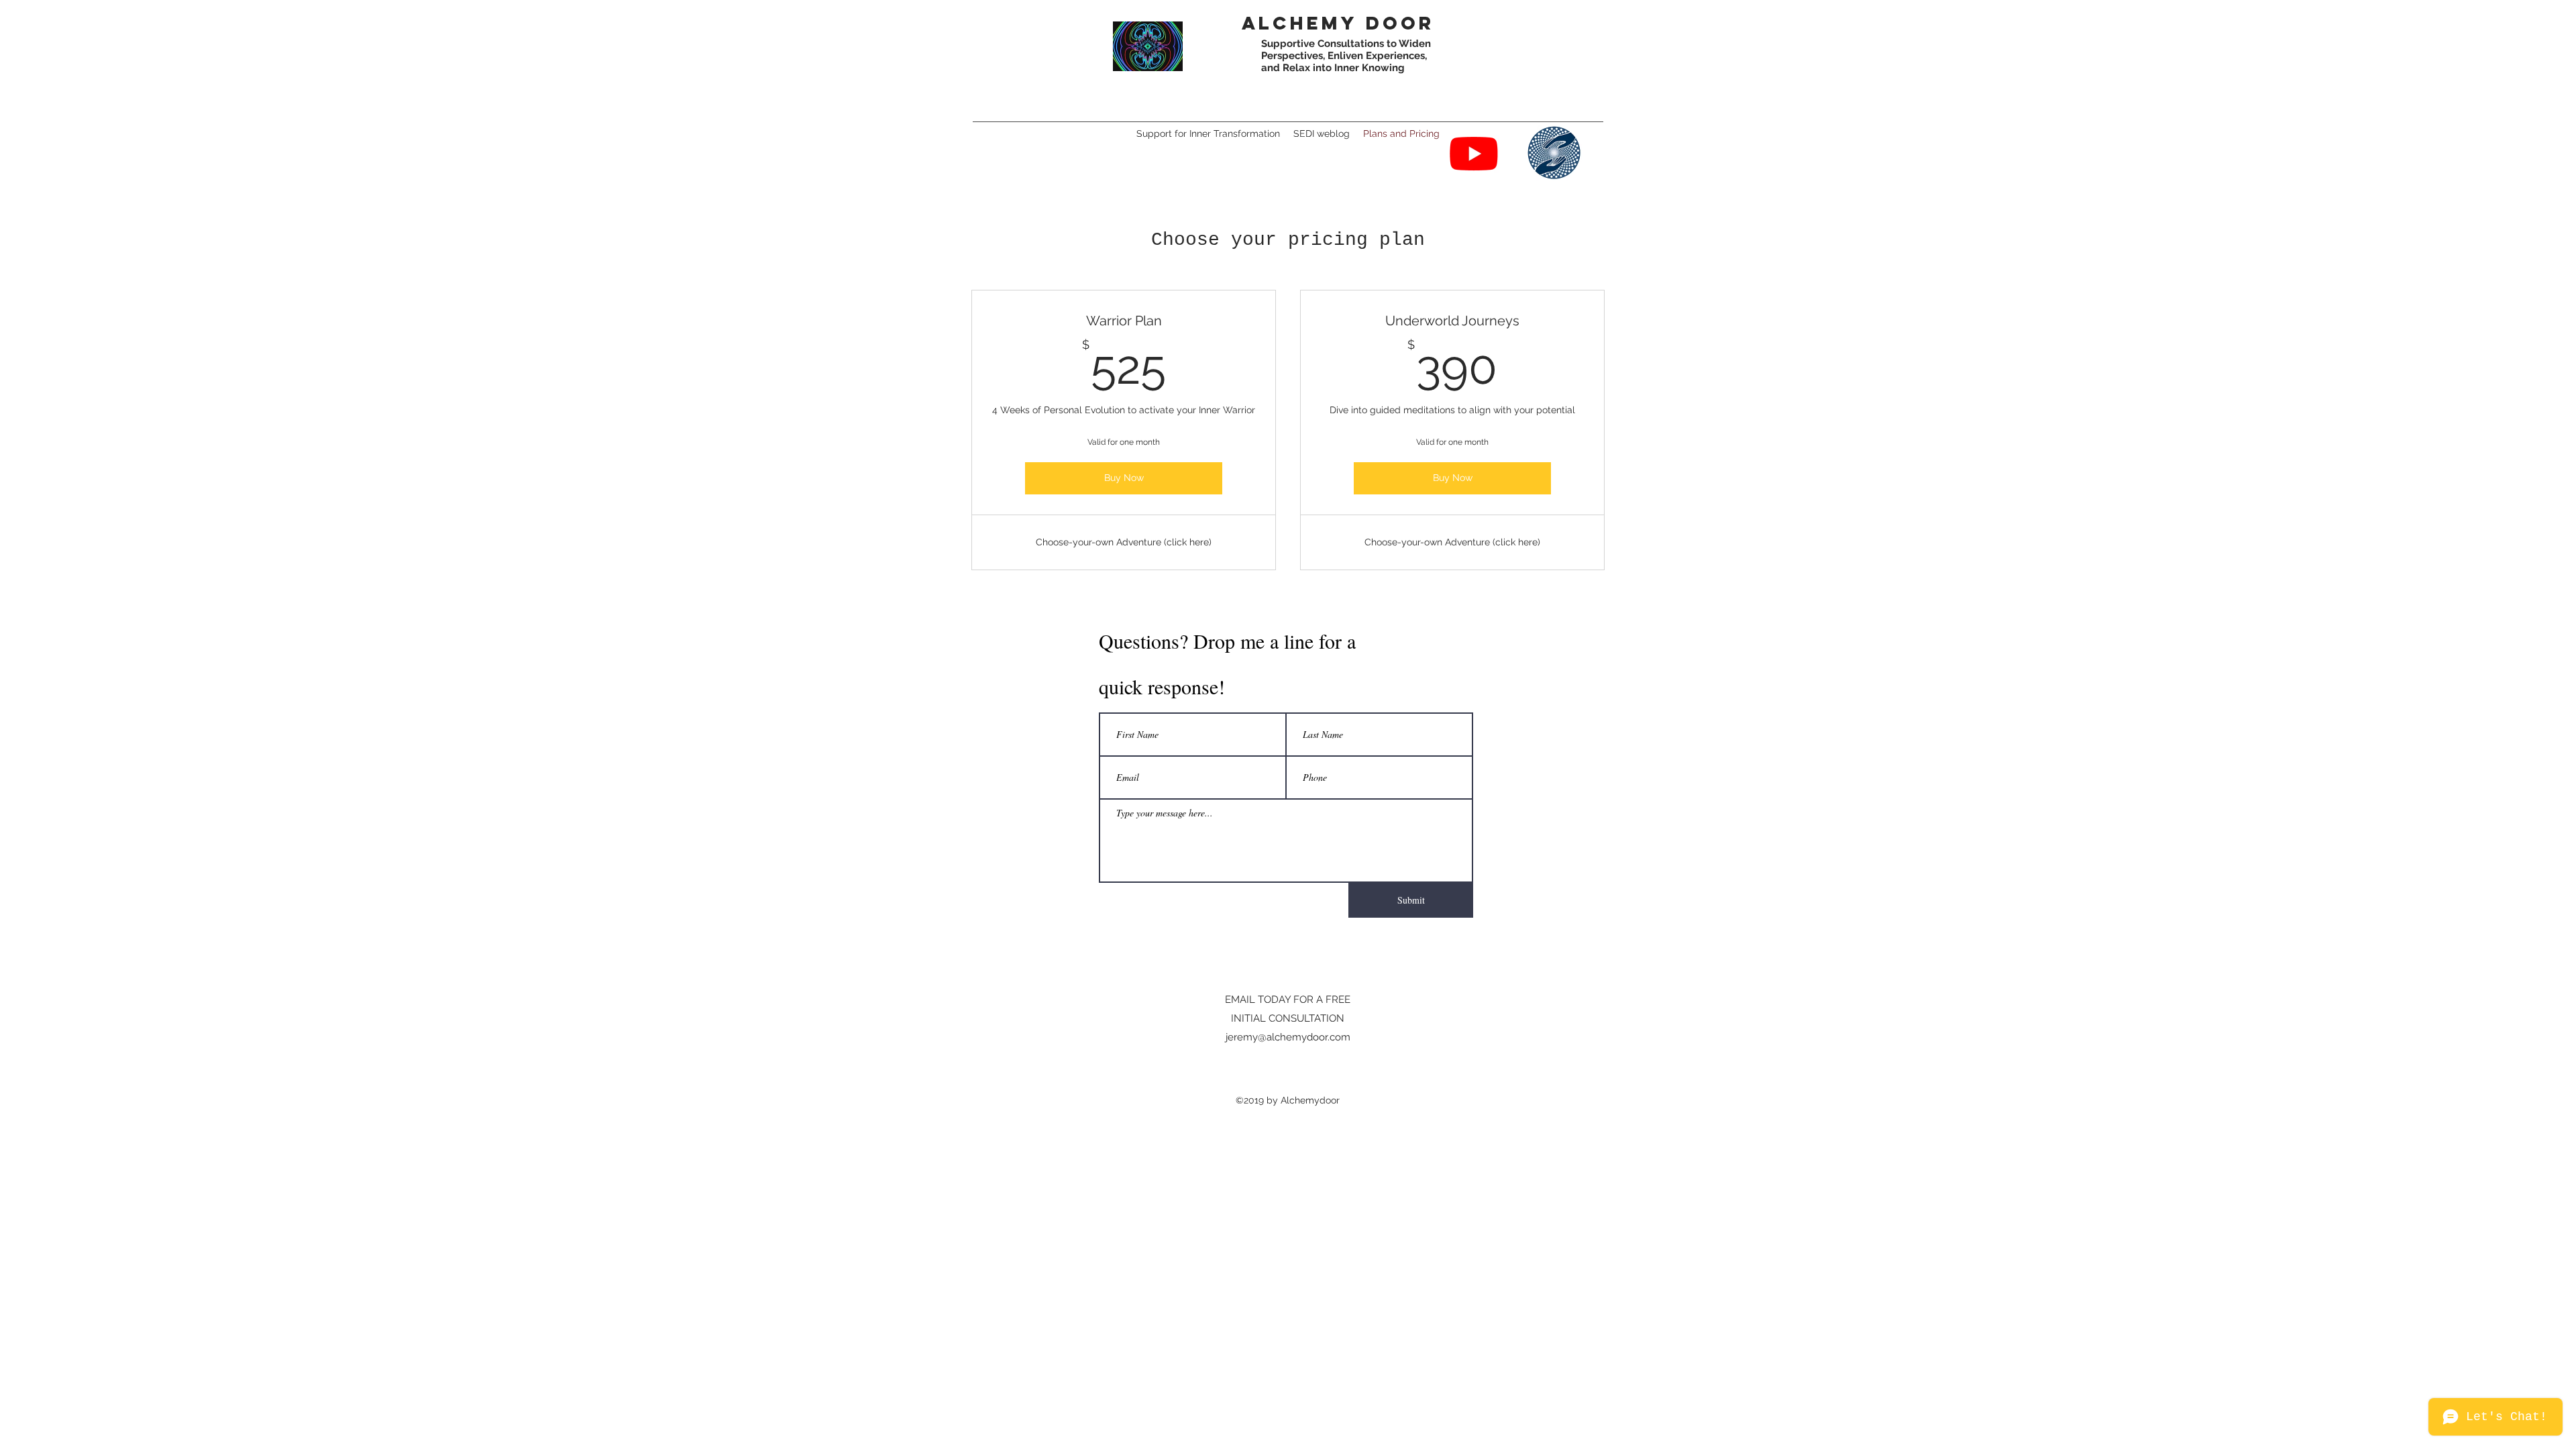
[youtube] (1474, 153)
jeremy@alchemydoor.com (1288, 1037)
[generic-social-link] (1554, 153)
